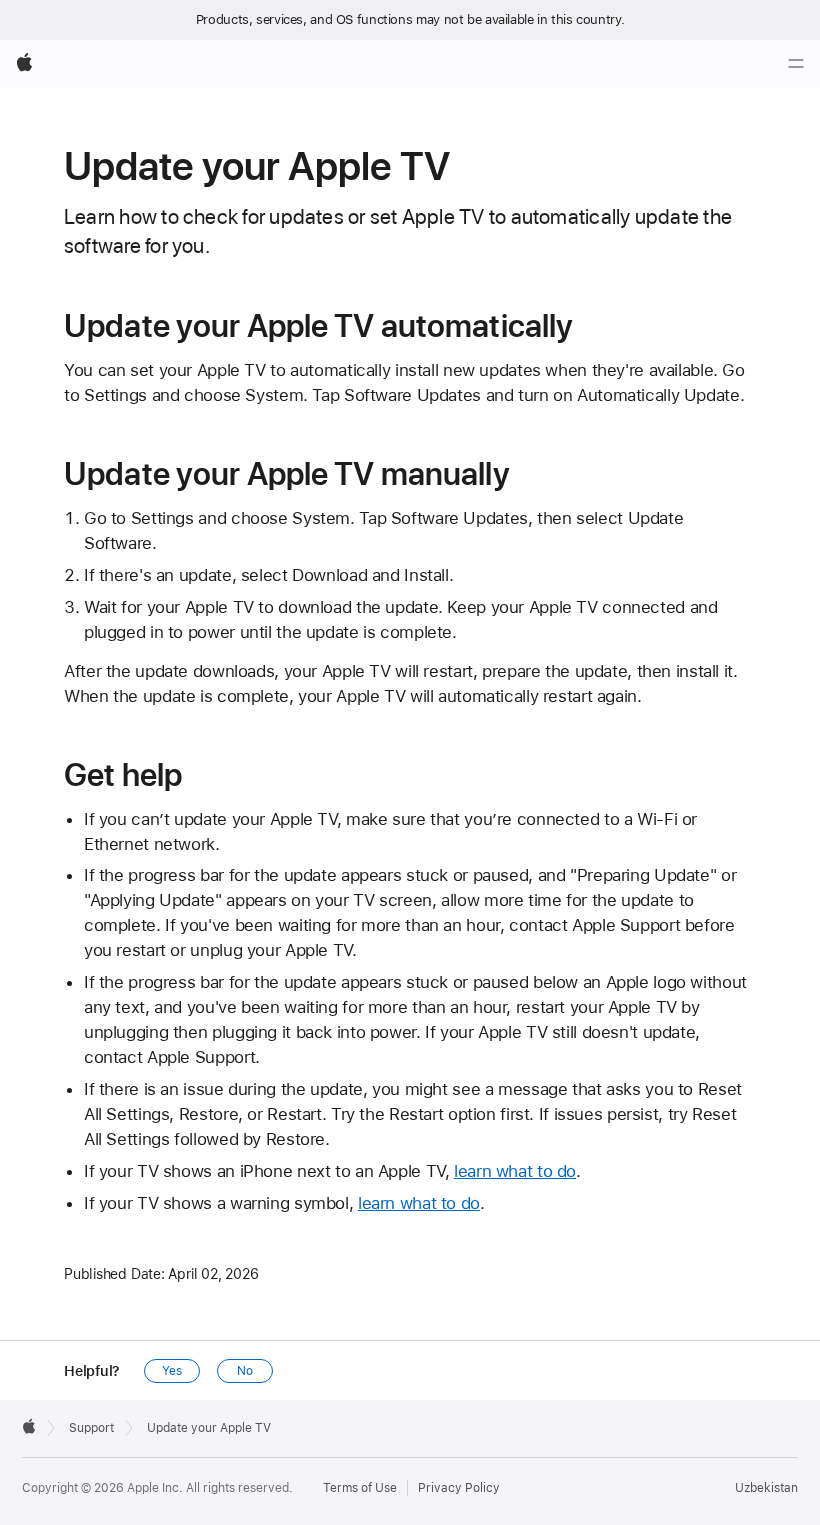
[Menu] (796, 64)
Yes (172, 1371)
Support (91, 1428)
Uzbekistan (766, 1488)
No (245, 1371)
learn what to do (515, 1171)
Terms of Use (360, 1488)
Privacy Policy (459, 1488)
